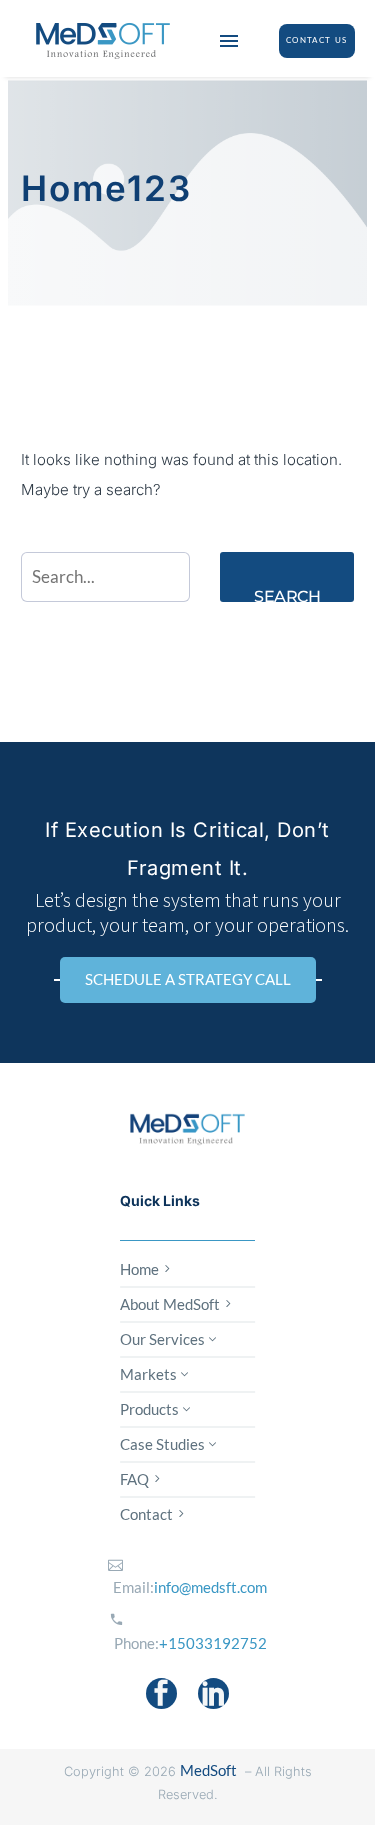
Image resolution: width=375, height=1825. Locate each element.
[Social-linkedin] (213, 1693)
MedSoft (208, 1770)
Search (287, 594)
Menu (229, 41)
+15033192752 (213, 1643)
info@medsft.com (210, 1587)
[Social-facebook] (161, 1693)
